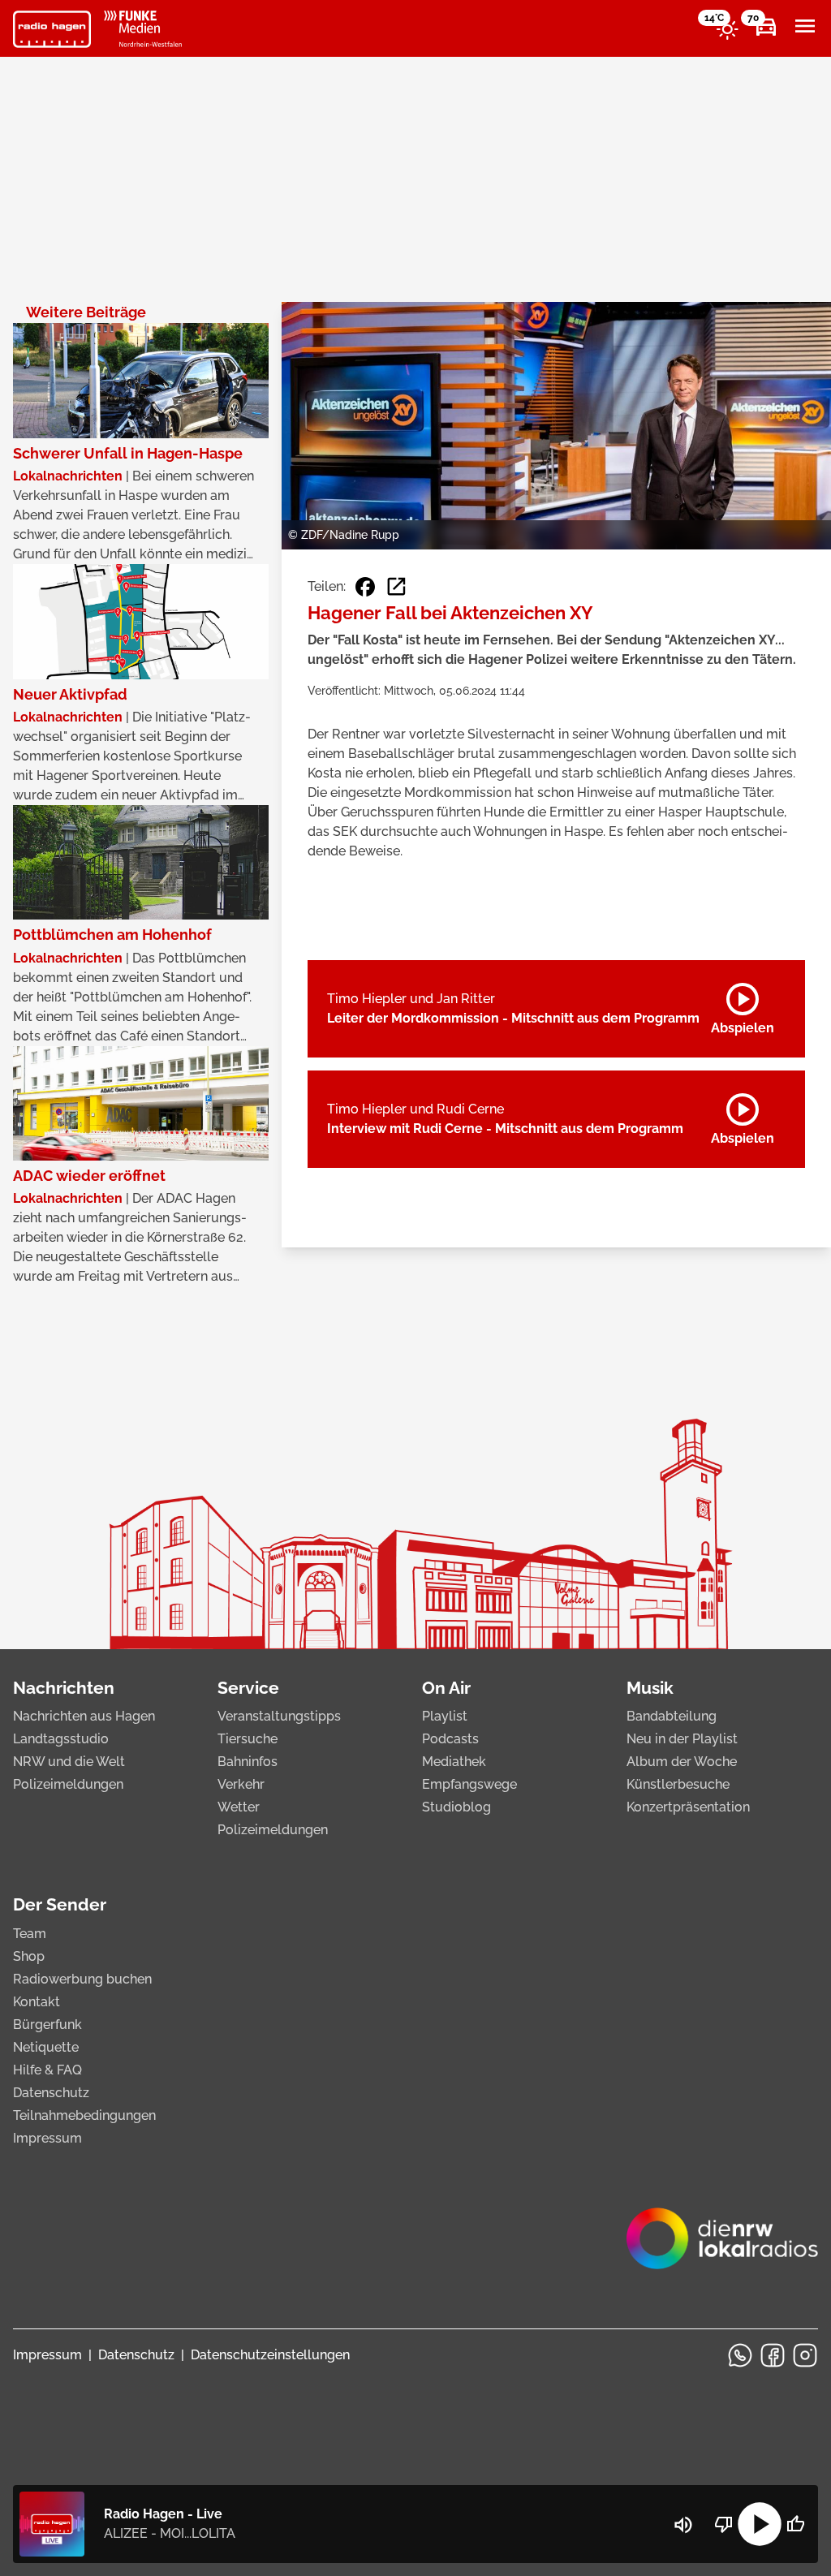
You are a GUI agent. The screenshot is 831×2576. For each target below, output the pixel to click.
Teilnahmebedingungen (84, 2115)
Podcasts (450, 1739)
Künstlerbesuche (678, 1784)
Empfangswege (469, 1784)
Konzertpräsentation (688, 1807)
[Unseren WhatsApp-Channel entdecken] (740, 2355)
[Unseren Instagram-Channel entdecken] (805, 2355)
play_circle (760, 2524)
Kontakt (37, 2002)
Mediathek (454, 1762)
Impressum (47, 2138)
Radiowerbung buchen (82, 1979)
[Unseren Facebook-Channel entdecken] (773, 2355)
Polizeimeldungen (68, 1784)
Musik (650, 1688)
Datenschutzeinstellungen (270, 2355)
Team (30, 1934)
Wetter (239, 1807)
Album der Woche (682, 1762)
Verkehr (241, 1784)
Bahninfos (248, 1762)
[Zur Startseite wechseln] (52, 29)
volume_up (683, 2525)
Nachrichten (64, 1688)
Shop (29, 1956)
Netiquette (46, 2047)
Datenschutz (51, 2093)
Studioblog (456, 1807)
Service (248, 1688)
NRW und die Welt (69, 1762)
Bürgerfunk (47, 2025)
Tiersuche (248, 1739)
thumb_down (724, 2524)
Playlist (445, 1716)
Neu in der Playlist (682, 1739)
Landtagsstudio (61, 1739)
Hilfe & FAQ (47, 2070)
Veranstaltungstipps (279, 1716)
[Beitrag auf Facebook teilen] (365, 587)
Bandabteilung (672, 1716)
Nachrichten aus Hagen (84, 1716)
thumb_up (795, 2524)
